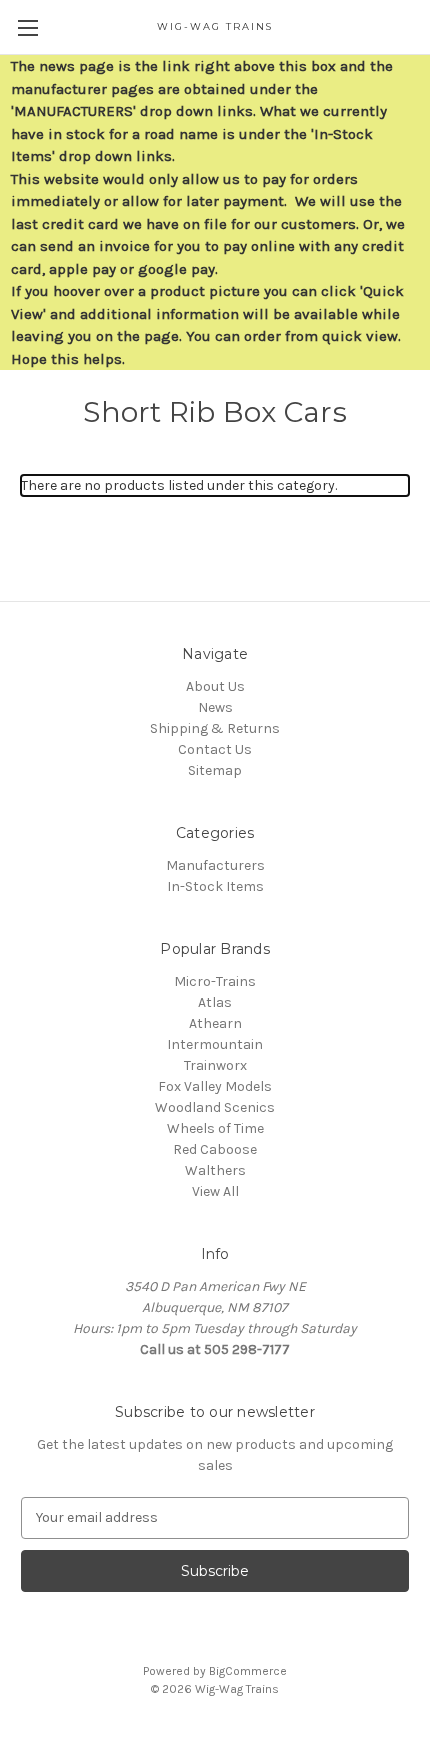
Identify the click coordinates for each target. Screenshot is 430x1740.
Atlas (215, 1002)
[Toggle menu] (27, 27)
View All (215, 1191)
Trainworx (215, 1065)
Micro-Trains (215, 981)
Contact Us (215, 749)
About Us (215, 686)
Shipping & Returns (215, 728)
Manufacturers (215, 865)
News (215, 707)
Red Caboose (215, 1149)
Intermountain (215, 1044)
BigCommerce (248, 1671)
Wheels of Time (215, 1128)
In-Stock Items (215, 886)
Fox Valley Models (215, 1086)
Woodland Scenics (215, 1107)
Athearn (215, 1023)
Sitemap (215, 770)
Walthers (215, 1170)
